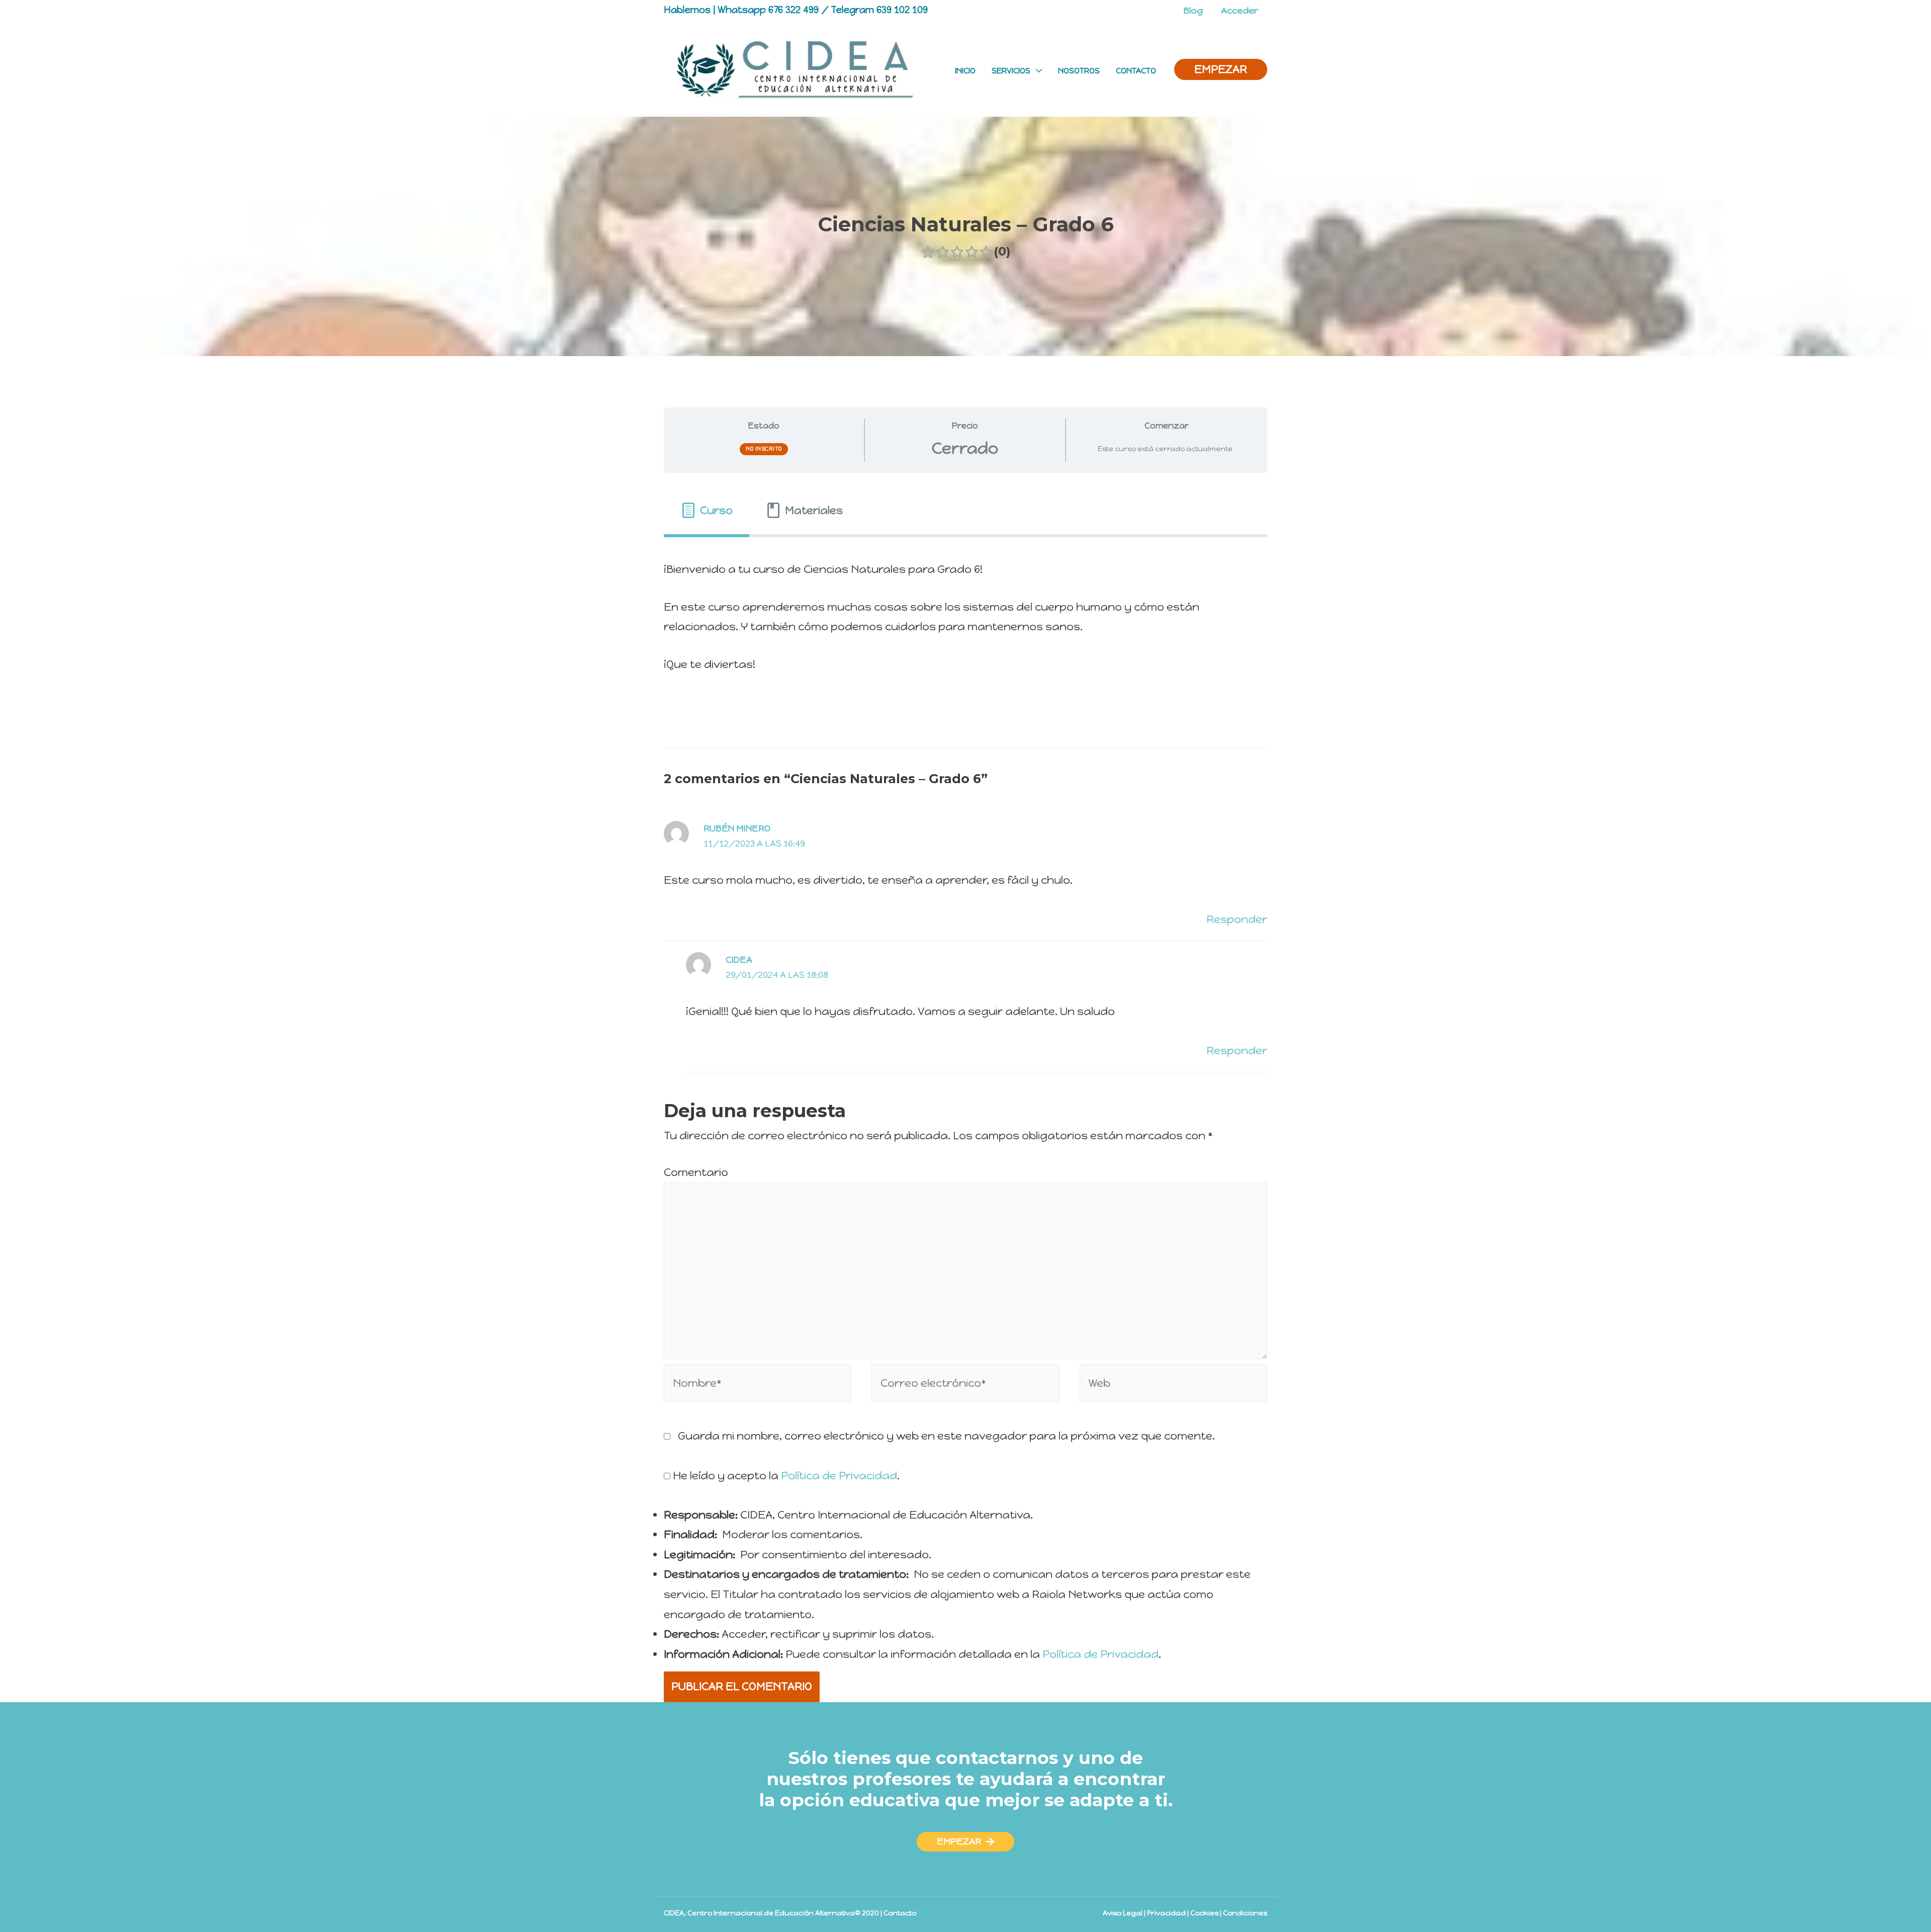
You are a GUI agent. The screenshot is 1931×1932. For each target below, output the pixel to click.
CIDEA (739, 960)
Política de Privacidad (839, 1476)
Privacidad (1166, 1913)
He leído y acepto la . (785, 1476)
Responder (1237, 919)
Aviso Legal (1123, 1913)
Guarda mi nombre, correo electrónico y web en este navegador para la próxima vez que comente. (946, 1436)
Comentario (696, 1172)
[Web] (1173, 1384)
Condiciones (1245, 1913)
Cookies (1204, 1913)
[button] (965, 1842)
